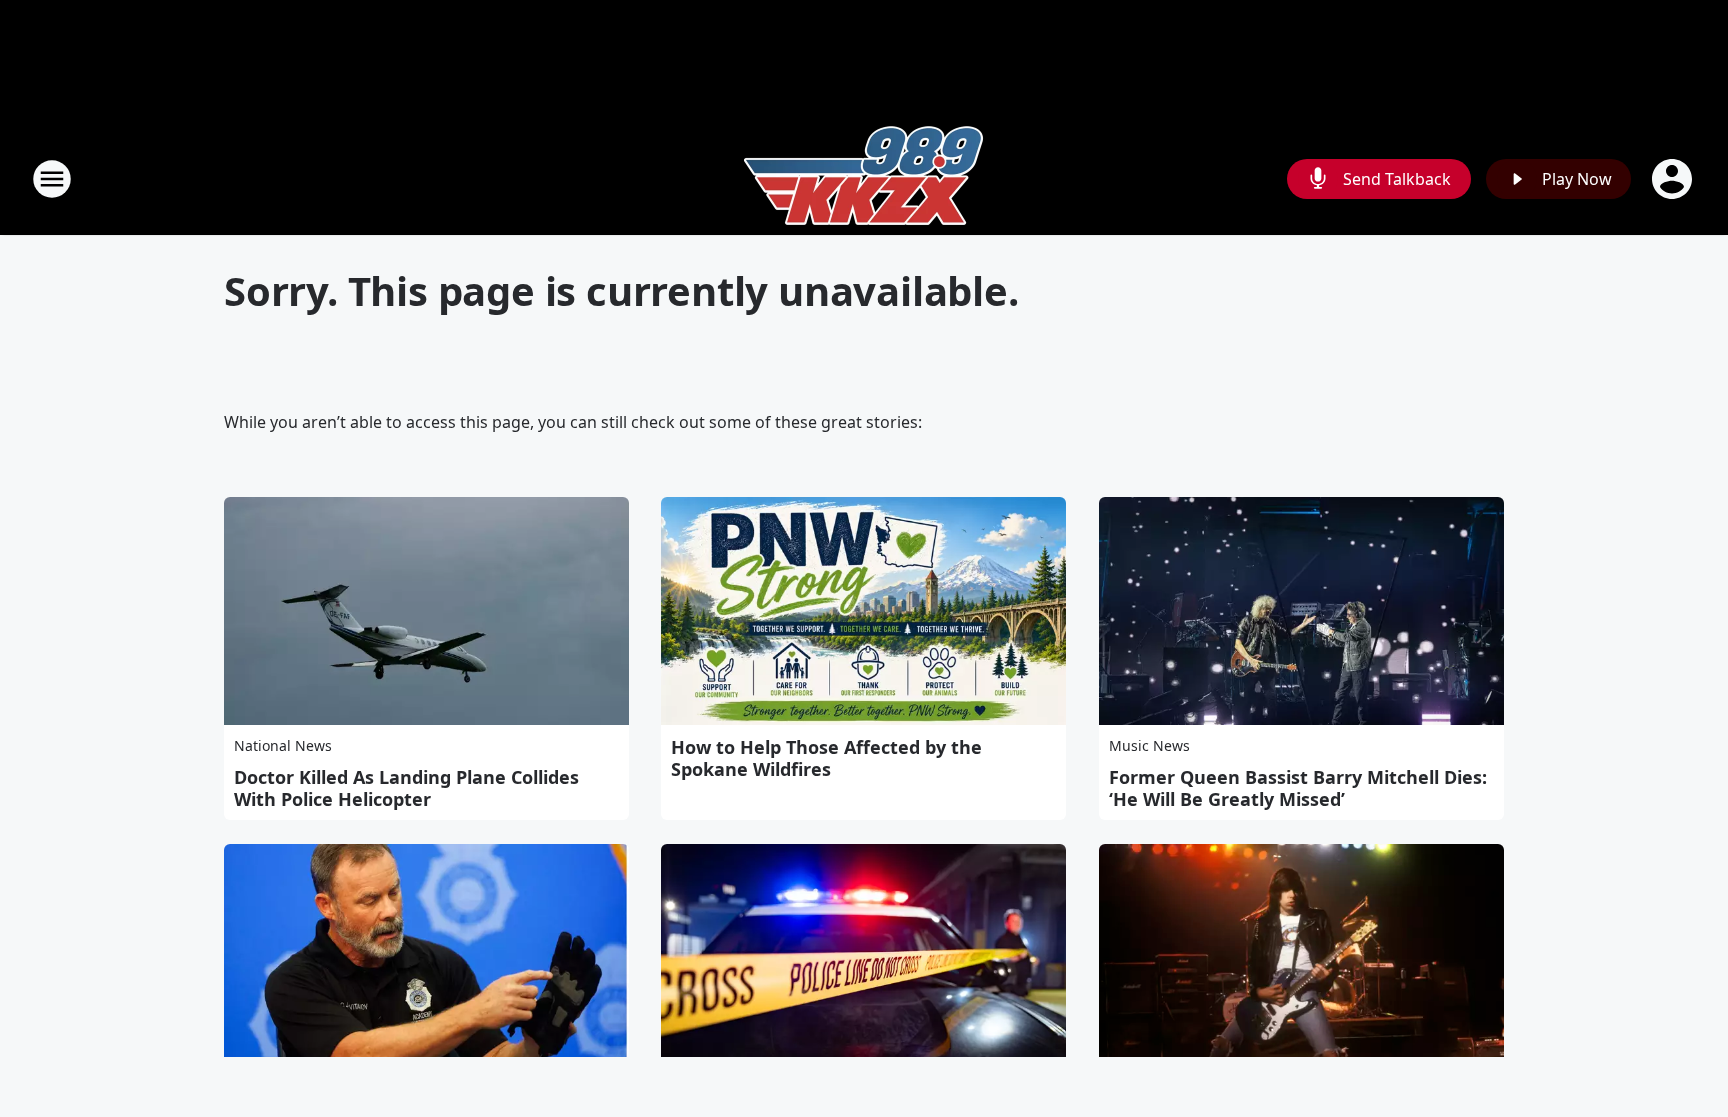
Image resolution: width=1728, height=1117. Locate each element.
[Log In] (1674, 179)
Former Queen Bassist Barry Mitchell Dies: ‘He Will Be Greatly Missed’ (1298, 788)
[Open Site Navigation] (52, 179)
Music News (1149, 745)
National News (283, 745)
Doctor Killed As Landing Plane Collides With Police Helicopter (406, 788)
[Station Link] (864, 178)
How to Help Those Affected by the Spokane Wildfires (826, 758)
